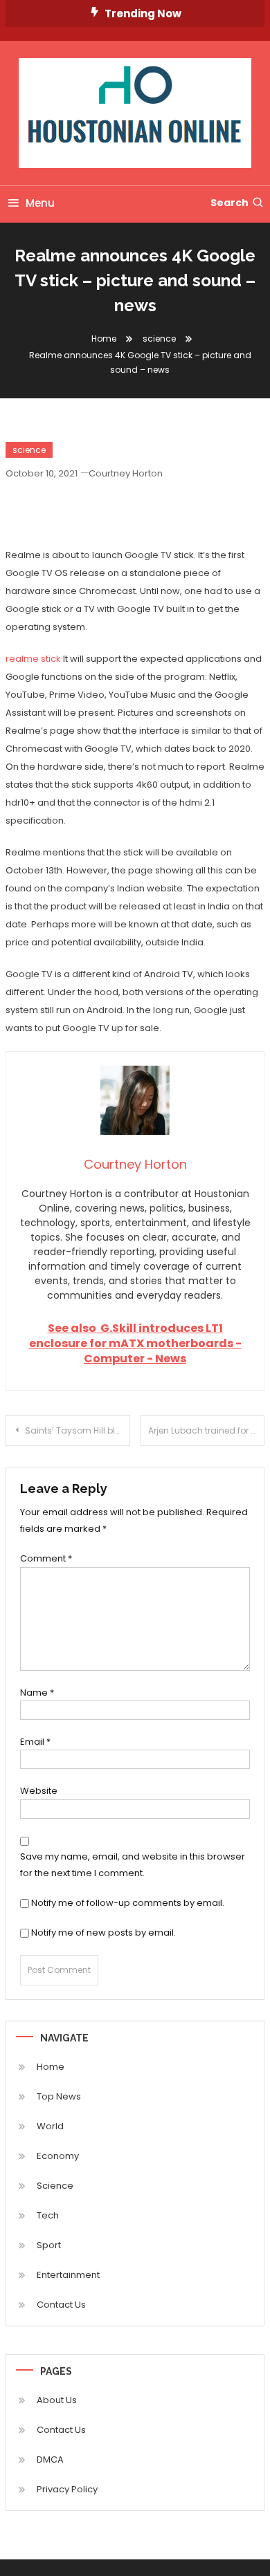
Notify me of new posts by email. (103, 1933)
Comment (46, 1558)
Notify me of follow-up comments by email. (128, 1903)
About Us (57, 2400)
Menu (40, 203)
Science (55, 2186)
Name (37, 1693)
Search (229, 203)
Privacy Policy (67, 2489)
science (29, 450)
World (50, 2126)
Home (51, 2067)
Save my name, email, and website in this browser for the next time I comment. (133, 1864)
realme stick (33, 659)
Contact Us (61, 2305)
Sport (49, 2245)
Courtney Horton (126, 473)
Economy (58, 2156)
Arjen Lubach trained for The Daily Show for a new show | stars (207, 1430)
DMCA (50, 2459)
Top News (59, 2096)
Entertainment (68, 2275)
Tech (48, 2215)
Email (35, 1742)
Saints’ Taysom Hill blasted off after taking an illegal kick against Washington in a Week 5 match (78, 1430)
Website (39, 1791)
